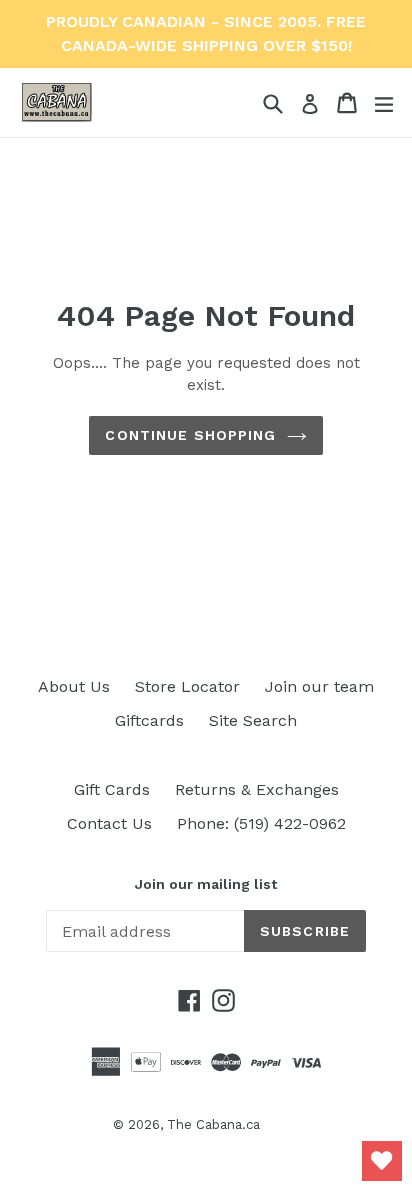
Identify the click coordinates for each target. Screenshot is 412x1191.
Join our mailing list (206, 884)
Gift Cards (112, 789)
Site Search (253, 720)
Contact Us (109, 823)
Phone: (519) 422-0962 (261, 823)
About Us (74, 686)
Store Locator (187, 686)
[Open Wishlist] (382, 1161)
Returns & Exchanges (257, 789)
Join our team (319, 686)
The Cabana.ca (213, 1124)
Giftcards (149, 720)
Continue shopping (190, 435)
